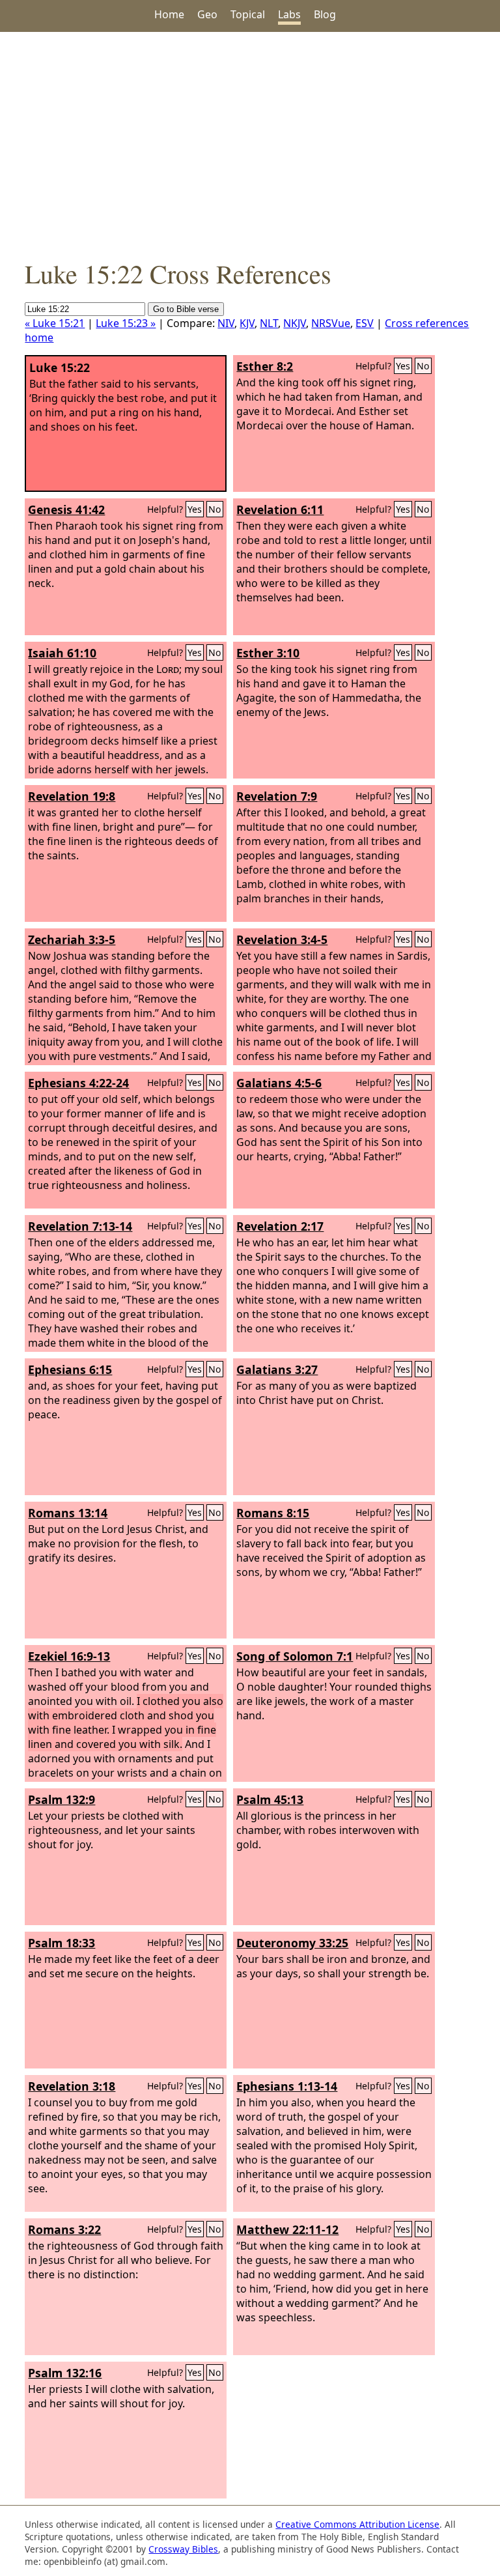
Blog (325, 14)
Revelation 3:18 (72, 2086)
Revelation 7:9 (277, 796)
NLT (269, 323)
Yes (403, 366)
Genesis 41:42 (66, 509)
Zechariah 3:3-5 (72, 939)
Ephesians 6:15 (70, 1369)
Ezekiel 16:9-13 (69, 1656)
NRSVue (331, 323)
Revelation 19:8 (72, 796)
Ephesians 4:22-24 (78, 1083)
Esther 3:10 (268, 653)
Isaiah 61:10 (62, 653)
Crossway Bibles (183, 2549)
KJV (247, 323)
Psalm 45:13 (270, 1799)
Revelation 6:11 (280, 509)
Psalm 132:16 (65, 2373)
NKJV (295, 323)
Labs (289, 14)
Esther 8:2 (265, 366)
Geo (207, 14)
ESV (365, 323)
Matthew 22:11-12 (287, 2229)
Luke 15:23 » (126, 323)
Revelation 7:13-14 (80, 1226)
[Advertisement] (250, 144)
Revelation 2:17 (280, 1226)
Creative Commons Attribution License (357, 2524)
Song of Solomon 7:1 (295, 1656)
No (423, 366)
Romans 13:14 (68, 1513)
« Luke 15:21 (55, 323)
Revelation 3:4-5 (282, 939)
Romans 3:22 (64, 2229)
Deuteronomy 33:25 (292, 1943)
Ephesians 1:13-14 (287, 2086)
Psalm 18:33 (62, 1943)
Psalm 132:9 (62, 1799)
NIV (226, 323)
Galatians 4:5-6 (279, 1083)
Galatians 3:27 (277, 1369)
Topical (248, 14)
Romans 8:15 (273, 1513)
